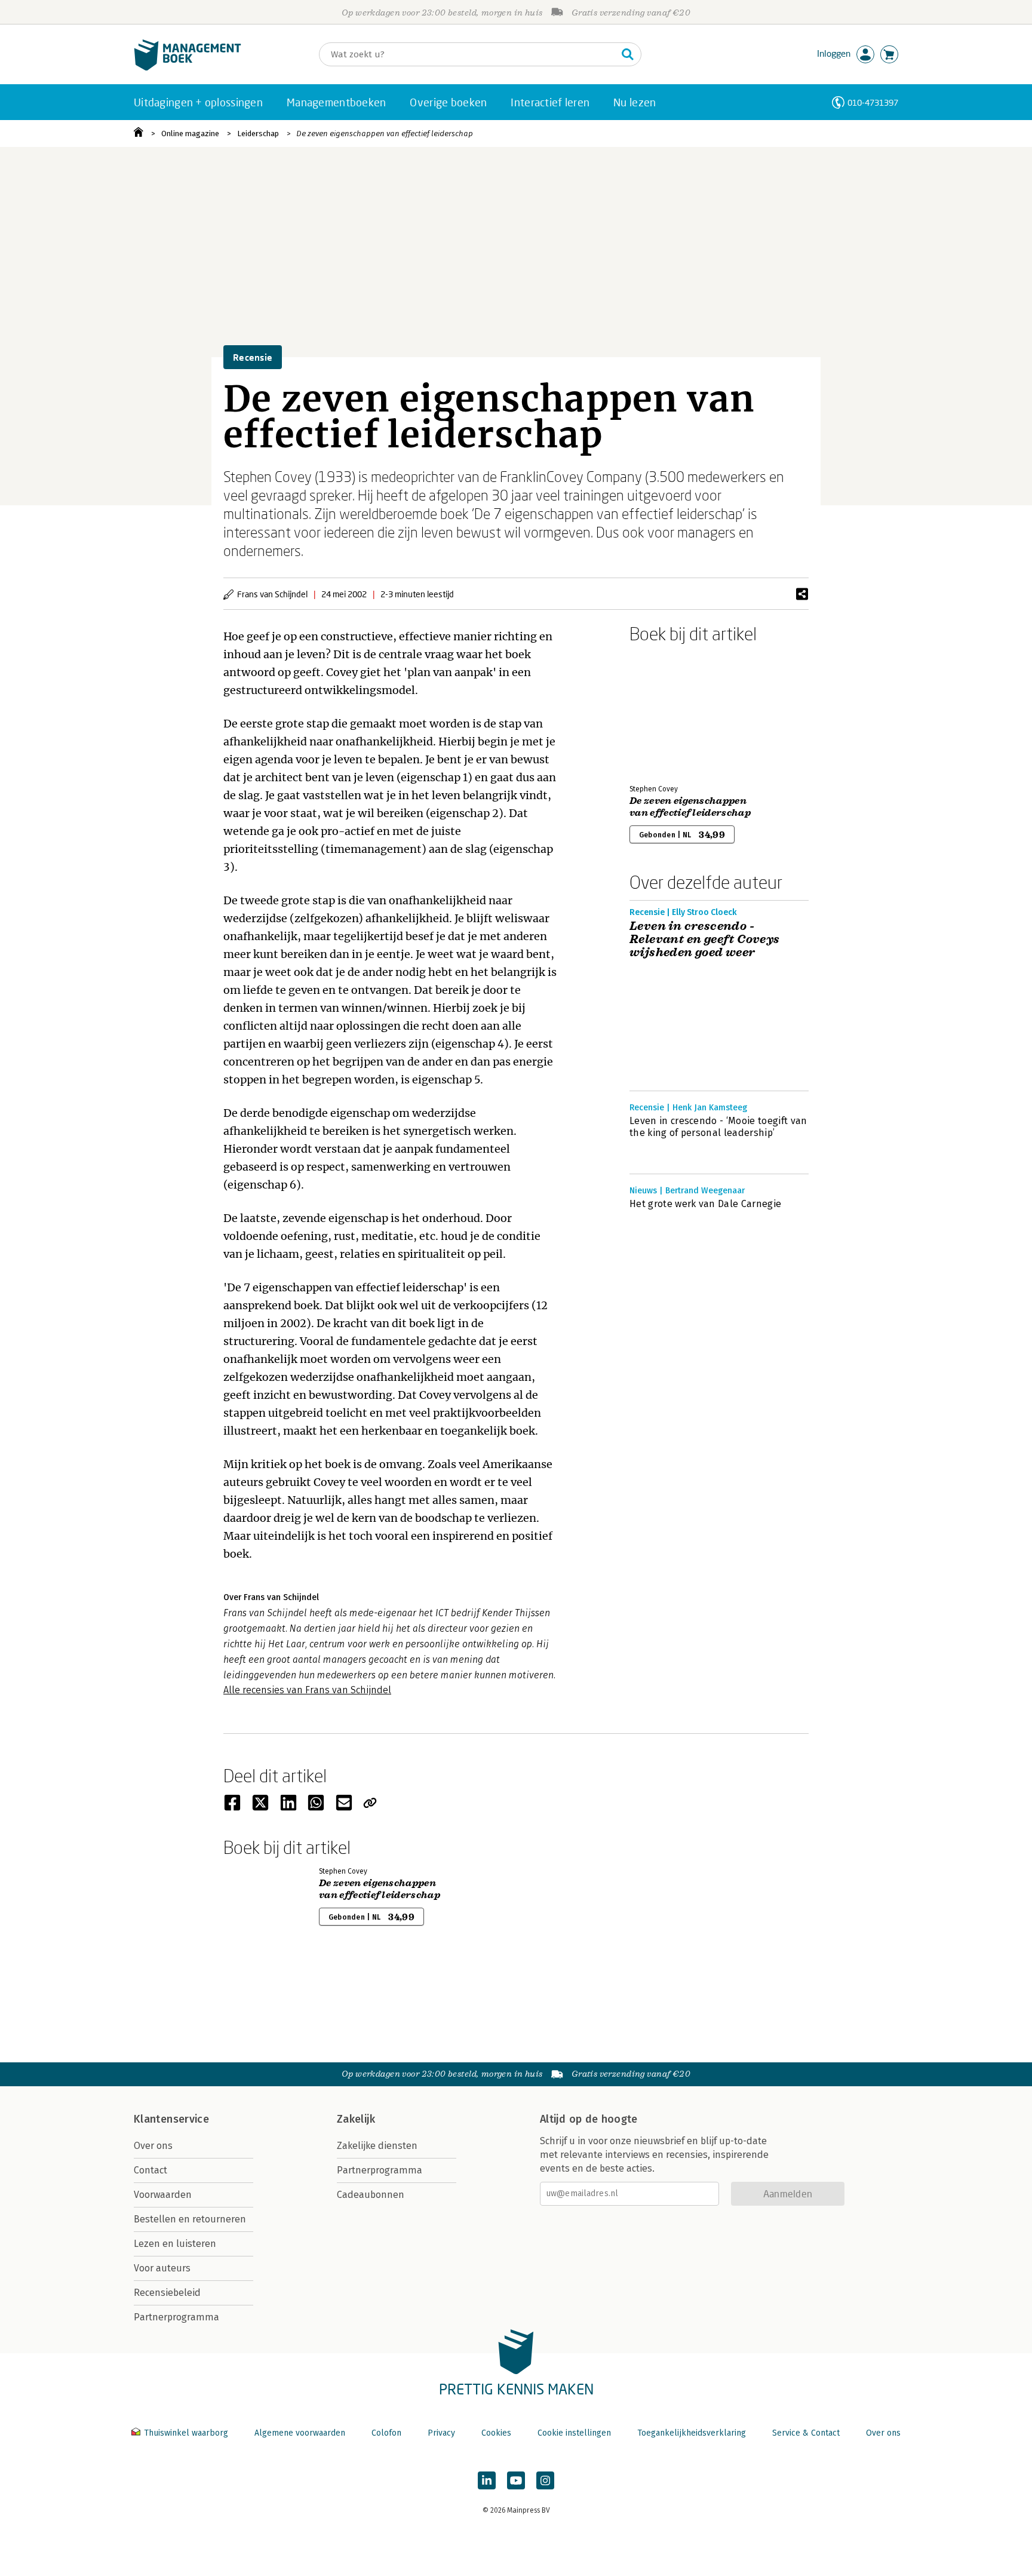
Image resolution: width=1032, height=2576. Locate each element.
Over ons (153, 2146)
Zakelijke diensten (377, 2146)
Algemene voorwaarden (300, 2433)
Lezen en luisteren (175, 2244)
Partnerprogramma (176, 2317)
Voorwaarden (163, 2195)
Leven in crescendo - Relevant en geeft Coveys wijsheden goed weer (705, 939)
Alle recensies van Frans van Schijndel (307, 1690)
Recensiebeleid (167, 2293)
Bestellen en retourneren (190, 2219)
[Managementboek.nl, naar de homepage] (188, 68)
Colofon (386, 2433)
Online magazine (190, 133)
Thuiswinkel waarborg (186, 2433)
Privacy (441, 2433)
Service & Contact (806, 2433)
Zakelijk (356, 2119)
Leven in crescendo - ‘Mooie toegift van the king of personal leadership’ (718, 1127)
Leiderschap (258, 133)
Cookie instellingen (574, 2433)
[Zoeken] (628, 54)
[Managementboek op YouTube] (516, 2480)
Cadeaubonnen (371, 2195)
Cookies (496, 2433)
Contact (150, 2170)
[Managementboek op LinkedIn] (487, 2480)
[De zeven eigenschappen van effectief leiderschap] (671, 711)
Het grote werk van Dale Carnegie (705, 1204)
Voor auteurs (162, 2268)
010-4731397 (873, 102)
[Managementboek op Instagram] (545, 2480)
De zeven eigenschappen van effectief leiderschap (385, 133)
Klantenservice (171, 2119)
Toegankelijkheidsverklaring (692, 2433)
